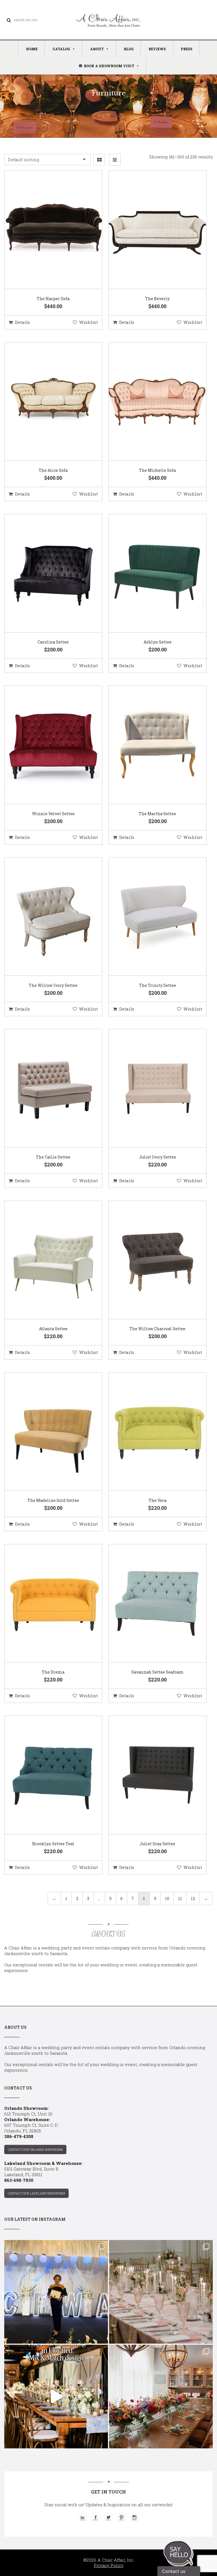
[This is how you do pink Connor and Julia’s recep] (161, 2292)
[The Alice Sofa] (46, 402)
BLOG (129, 49)
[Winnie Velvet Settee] (46, 745)
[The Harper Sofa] (46, 230)
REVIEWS (157, 49)
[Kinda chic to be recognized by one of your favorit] (56, 2292)
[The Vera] (150, 1432)
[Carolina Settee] (46, 573)
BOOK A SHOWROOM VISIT (109, 66)
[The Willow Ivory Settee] (46, 917)
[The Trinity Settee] (150, 917)
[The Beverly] (150, 230)
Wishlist (88, 322)
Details (22, 322)
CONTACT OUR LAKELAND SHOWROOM (36, 2193)
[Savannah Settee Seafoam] (150, 1604)
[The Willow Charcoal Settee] (150, 1260)
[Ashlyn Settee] (150, 573)
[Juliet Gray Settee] (150, 1775)
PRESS (187, 49)
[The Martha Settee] (150, 745)
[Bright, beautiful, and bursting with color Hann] (161, 2397)
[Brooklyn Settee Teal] (46, 1775)
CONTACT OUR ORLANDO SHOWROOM (35, 2149)
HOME (32, 49)
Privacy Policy (109, 2565)
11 (180, 1898)
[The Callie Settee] (46, 1089)
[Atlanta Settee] (46, 1260)
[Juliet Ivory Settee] (150, 1089)
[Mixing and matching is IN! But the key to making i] (56, 2397)
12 (193, 1898)
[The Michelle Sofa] (150, 402)
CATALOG (61, 49)
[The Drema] (46, 1604)
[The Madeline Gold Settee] (46, 1432)
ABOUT (97, 49)
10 (167, 1898)
